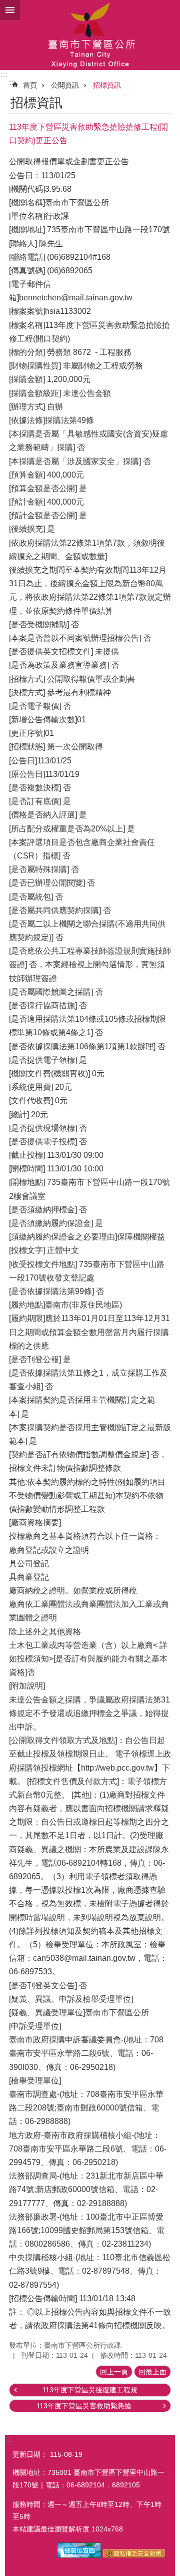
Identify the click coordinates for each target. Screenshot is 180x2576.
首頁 (30, 85)
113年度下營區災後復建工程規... (93, 2390)
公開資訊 (65, 85)
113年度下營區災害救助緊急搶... (87, 2406)
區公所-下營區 (90, 35)
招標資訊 (107, 85)
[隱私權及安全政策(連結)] (134, 2555)
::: (4, 74)
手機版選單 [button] (10, 10)
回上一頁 (114, 2372)
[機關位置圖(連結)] (79, 2555)
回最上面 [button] (152, 2372)
